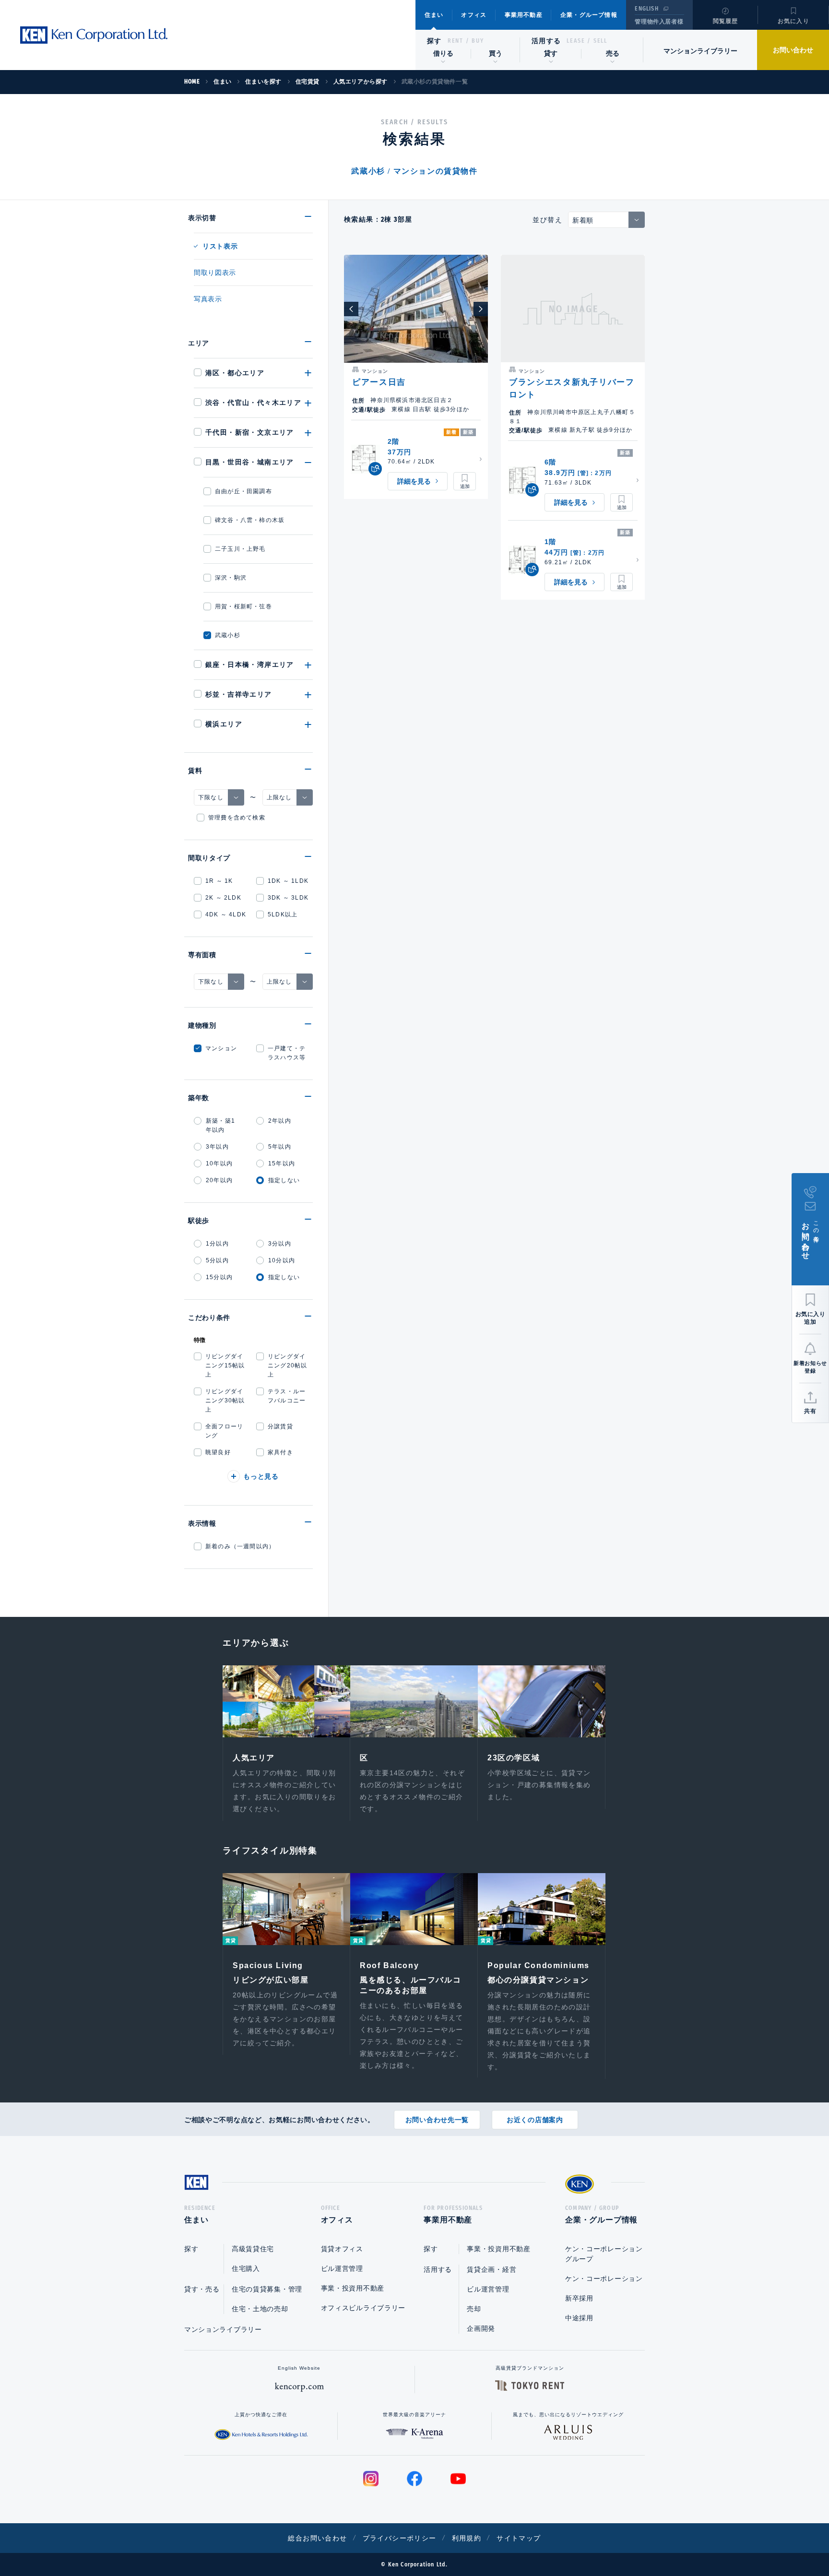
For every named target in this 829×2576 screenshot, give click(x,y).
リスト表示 (220, 246)
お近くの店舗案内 (535, 2120)
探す (434, 41)
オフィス (474, 15)
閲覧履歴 (726, 21)
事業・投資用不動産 (353, 2288)
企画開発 (481, 2328)
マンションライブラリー (700, 51)
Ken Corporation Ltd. (94, 35)
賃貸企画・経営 (491, 2269)
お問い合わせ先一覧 (437, 2120)
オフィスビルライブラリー (363, 2308)
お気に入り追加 (811, 1318)
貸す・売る (202, 2289)
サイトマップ (519, 2538)
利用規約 (467, 2538)
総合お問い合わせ (317, 2538)
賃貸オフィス (342, 2249)
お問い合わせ (793, 50)
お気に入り (793, 21)
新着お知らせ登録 (810, 1367)
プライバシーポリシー (400, 2538)
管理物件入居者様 (659, 22)
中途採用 (579, 2318)
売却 (474, 2309)
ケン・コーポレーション (604, 2279)
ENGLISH (646, 9)
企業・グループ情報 (589, 15)
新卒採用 (579, 2298)
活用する (546, 41)
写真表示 (208, 299)
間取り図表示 (215, 273)
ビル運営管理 (342, 2268)
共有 (810, 1411)
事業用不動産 (524, 15)
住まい (434, 15)
